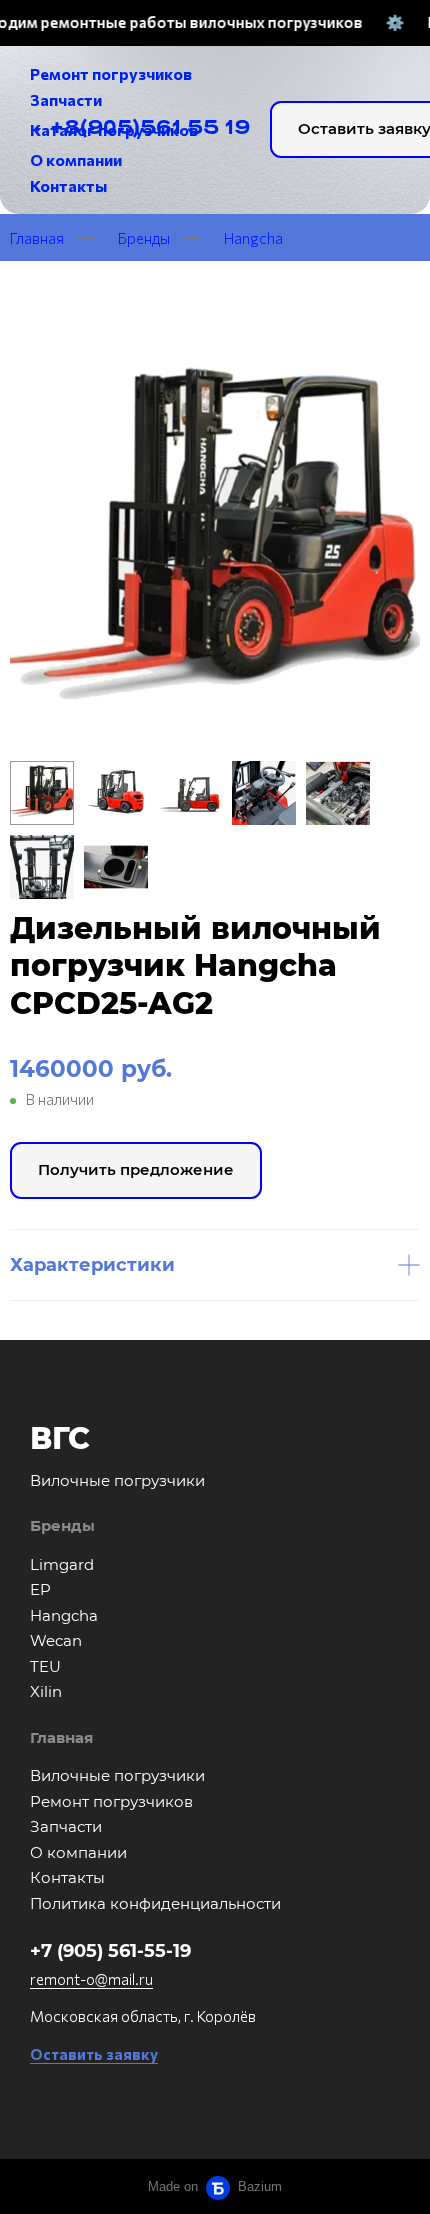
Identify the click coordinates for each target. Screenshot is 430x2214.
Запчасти (66, 1826)
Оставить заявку (94, 2054)
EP (40, 1589)
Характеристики (92, 1265)
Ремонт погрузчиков (111, 1801)
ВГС (60, 1438)
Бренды (144, 237)
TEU (45, 1666)
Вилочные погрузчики (117, 1775)
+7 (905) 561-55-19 (110, 1951)
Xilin (46, 1691)
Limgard (62, 1564)
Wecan (56, 1640)
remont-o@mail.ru (91, 1979)
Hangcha (253, 237)
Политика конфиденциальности (155, 1903)
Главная (37, 237)
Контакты (67, 1877)
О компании (78, 1852)
